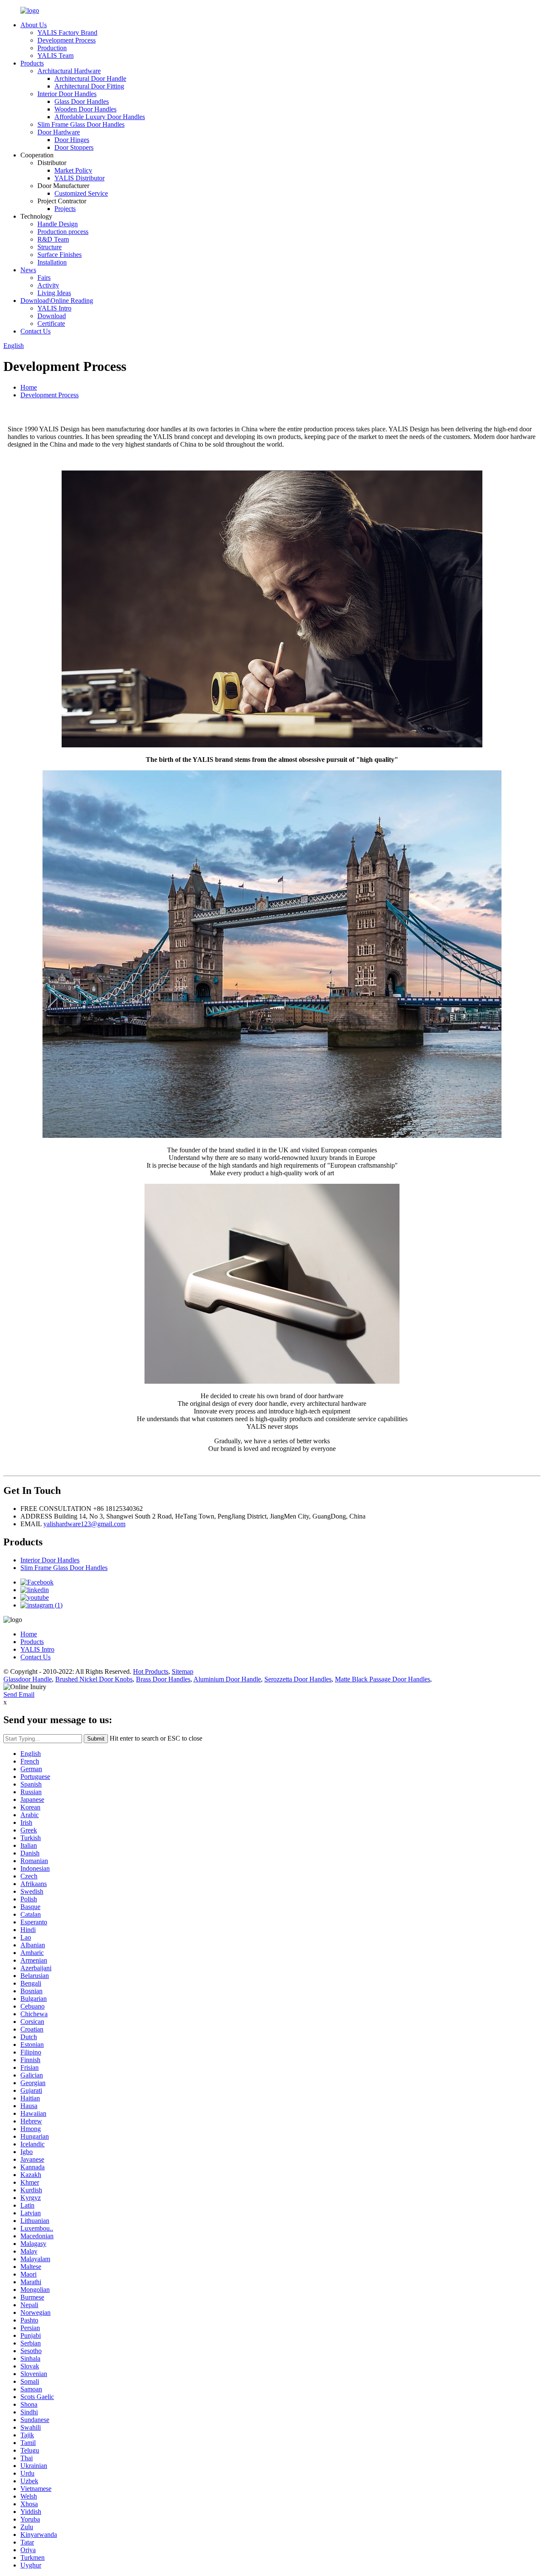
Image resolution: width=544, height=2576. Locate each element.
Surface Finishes (59, 255)
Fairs (44, 278)
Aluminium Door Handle (227, 1679)
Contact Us (35, 331)
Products (32, 63)
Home (29, 387)
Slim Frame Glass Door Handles (81, 124)
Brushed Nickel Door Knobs (94, 1679)
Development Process (67, 40)
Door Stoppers (74, 147)
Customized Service (81, 193)
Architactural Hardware (69, 71)
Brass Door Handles (163, 1679)
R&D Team (53, 239)
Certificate (51, 323)
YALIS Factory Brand (67, 33)
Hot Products (151, 1671)
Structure (50, 247)
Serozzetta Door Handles (298, 1679)
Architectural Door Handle (90, 78)
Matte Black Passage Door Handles (382, 1679)
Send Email (19, 1694)
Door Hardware (59, 132)
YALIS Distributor (79, 178)
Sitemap (183, 1671)
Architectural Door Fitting (89, 86)
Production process (63, 232)
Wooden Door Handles (85, 109)
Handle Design (58, 224)
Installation (52, 262)
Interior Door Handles (67, 94)
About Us (34, 25)
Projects (65, 209)
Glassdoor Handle (28, 1679)
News (28, 270)
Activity (48, 285)
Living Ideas (54, 293)
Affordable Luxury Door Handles (100, 117)
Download (52, 316)
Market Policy (73, 170)
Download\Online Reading (57, 301)
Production (52, 48)
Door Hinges (72, 140)
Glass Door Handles (82, 101)
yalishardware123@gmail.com (84, 1524)
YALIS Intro (54, 308)
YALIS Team (55, 56)
